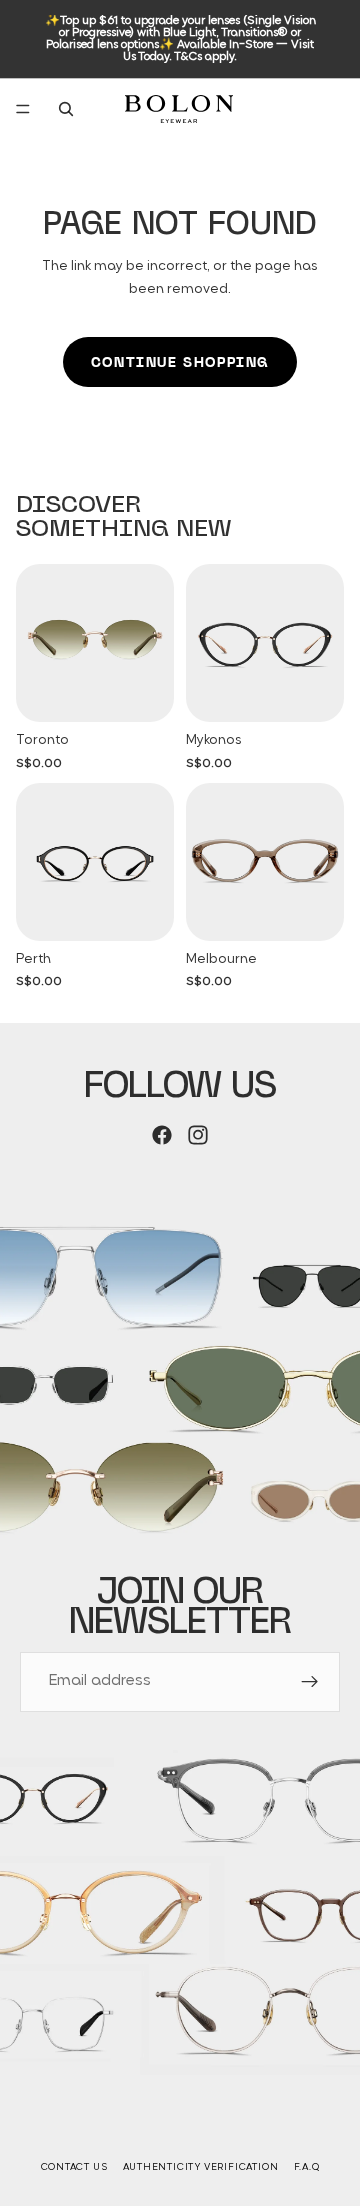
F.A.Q (307, 2167)
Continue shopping (180, 362)
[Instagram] (198, 1135)
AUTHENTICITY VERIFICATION (201, 2167)
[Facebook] (162, 1135)
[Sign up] (310, 1682)
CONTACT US (74, 2167)
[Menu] (23, 109)
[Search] (66, 109)
